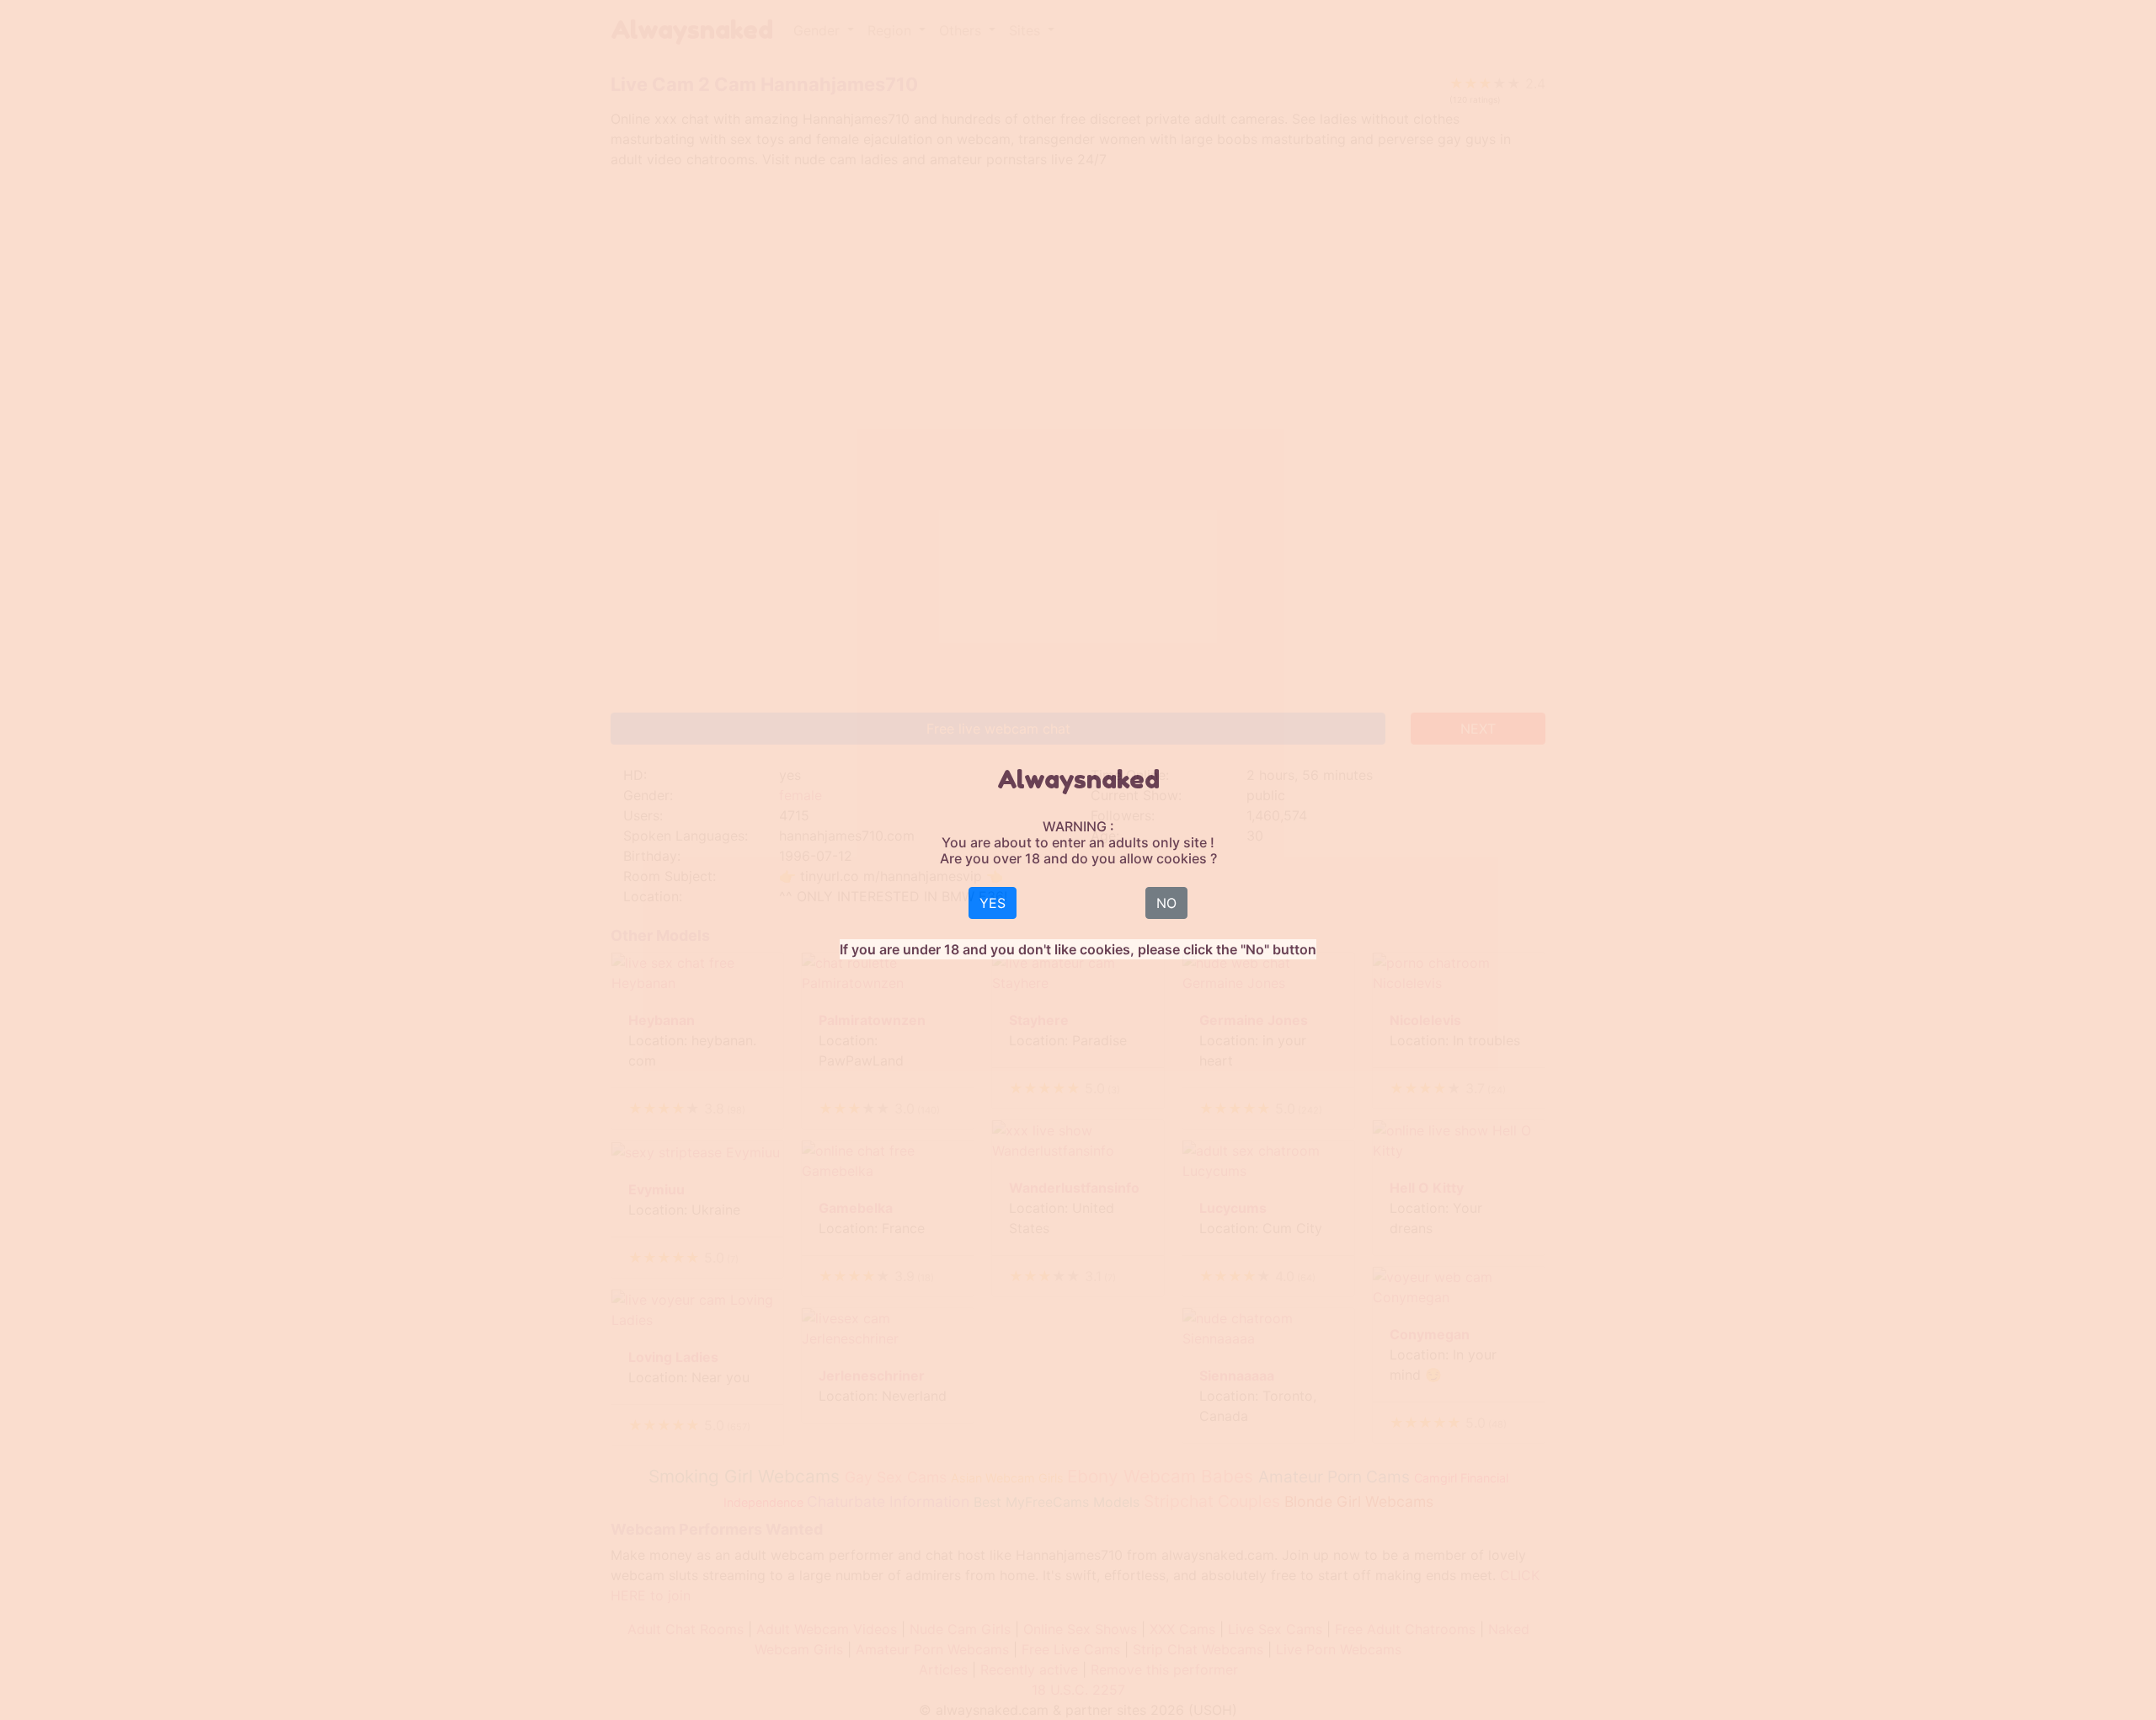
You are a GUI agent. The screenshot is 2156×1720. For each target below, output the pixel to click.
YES (993, 903)
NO (1166, 903)
